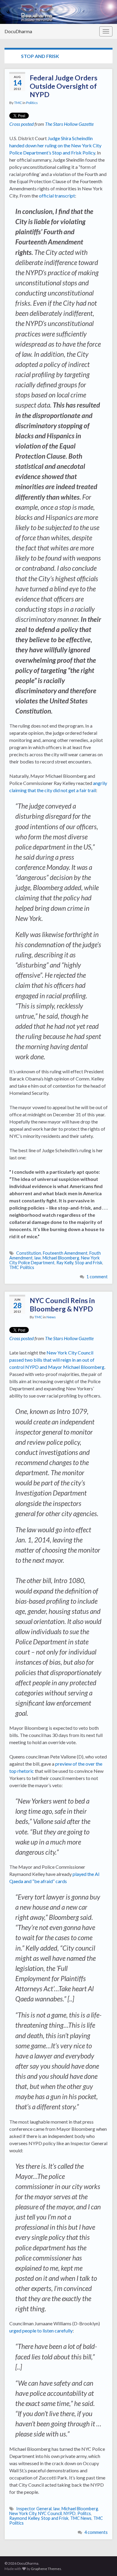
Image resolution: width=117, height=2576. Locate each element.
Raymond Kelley (24, 2518)
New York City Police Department (54, 1260)
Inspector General (34, 2509)
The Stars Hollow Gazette (69, 124)
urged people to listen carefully (41, 2331)
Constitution (29, 1253)
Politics (32, 103)
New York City (23, 2513)
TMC (18, 103)
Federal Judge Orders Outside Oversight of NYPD (64, 86)
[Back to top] (103, 2563)
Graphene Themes (46, 2569)
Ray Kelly (65, 1263)
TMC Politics (22, 1267)
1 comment (97, 1277)
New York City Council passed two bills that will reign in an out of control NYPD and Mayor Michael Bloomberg (57, 1360)
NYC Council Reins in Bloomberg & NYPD (62, 1305)
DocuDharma (18, 31)
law (38, 1258)
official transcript (57, 196)
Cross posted (21, 124)
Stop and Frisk (89, 1263)
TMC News (81, 2518)
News (51, 1317)
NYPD (70, 2513)
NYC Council (50, 2513)
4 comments (96, 2532)
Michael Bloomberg (61, 1258)
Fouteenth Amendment (65, 1253)
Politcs (84, 2513)
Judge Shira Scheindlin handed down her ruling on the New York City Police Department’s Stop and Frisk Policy (55, 145)
